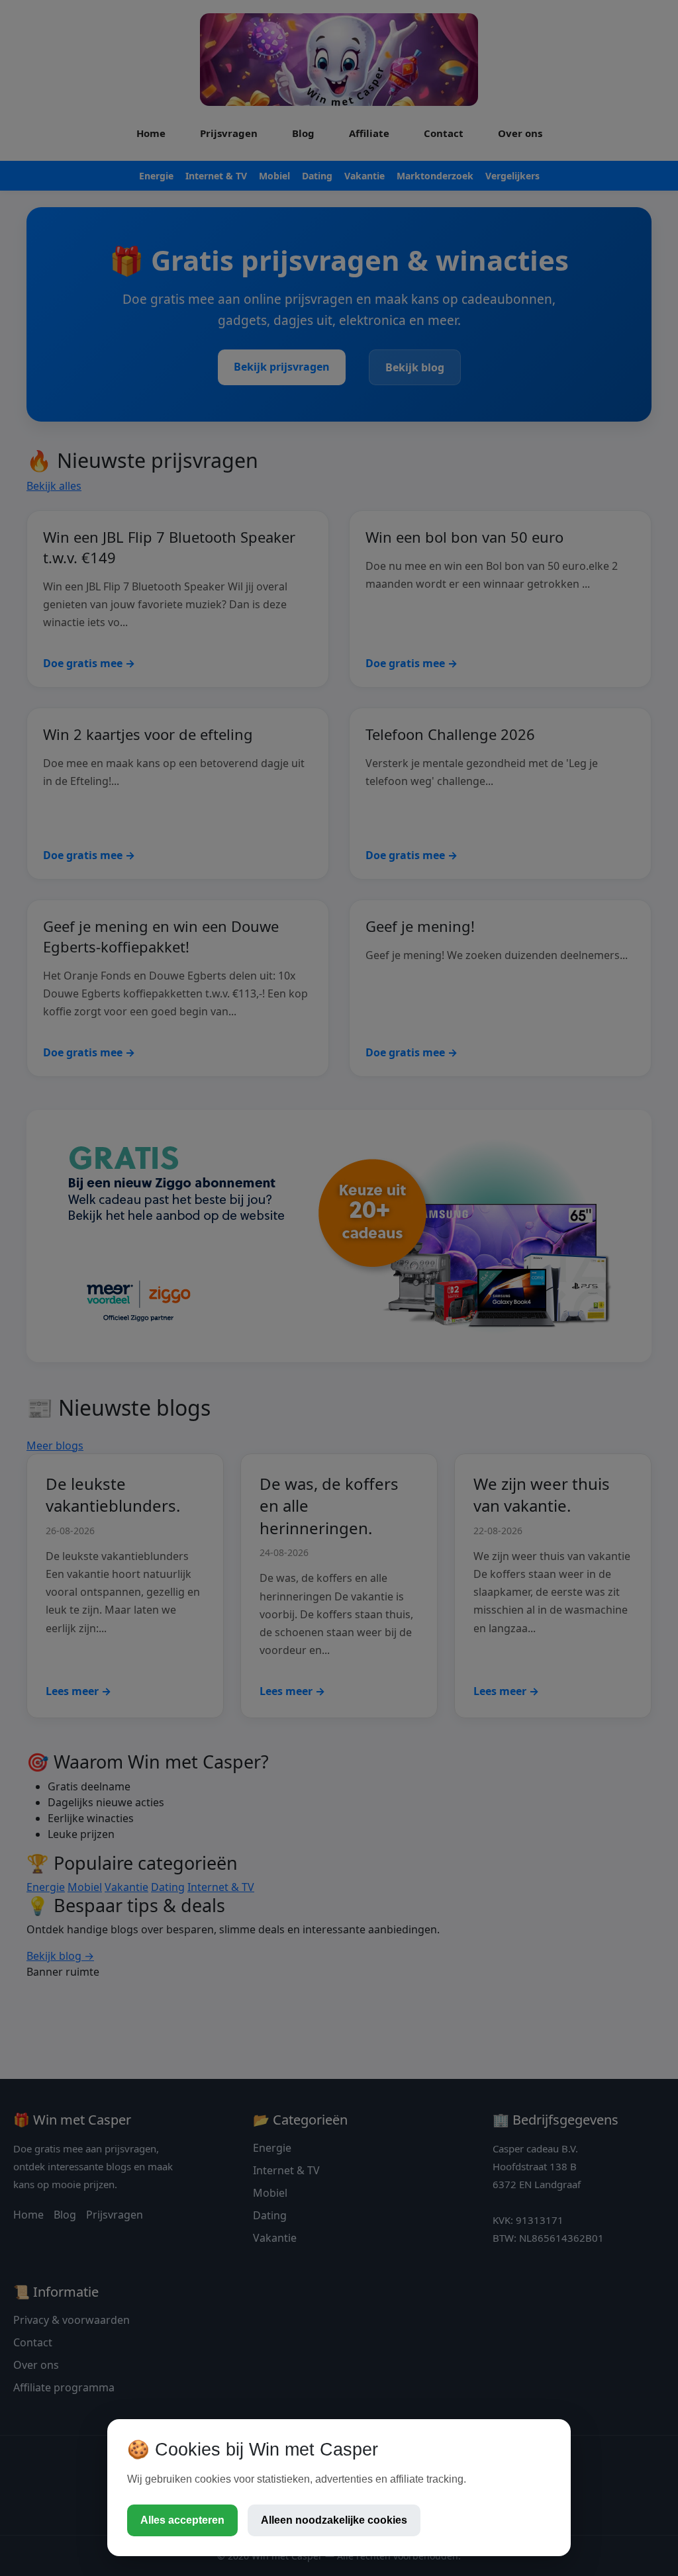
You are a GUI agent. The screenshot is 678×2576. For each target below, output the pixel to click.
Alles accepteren (182, 2520)
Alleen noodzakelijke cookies (334, 2520)
